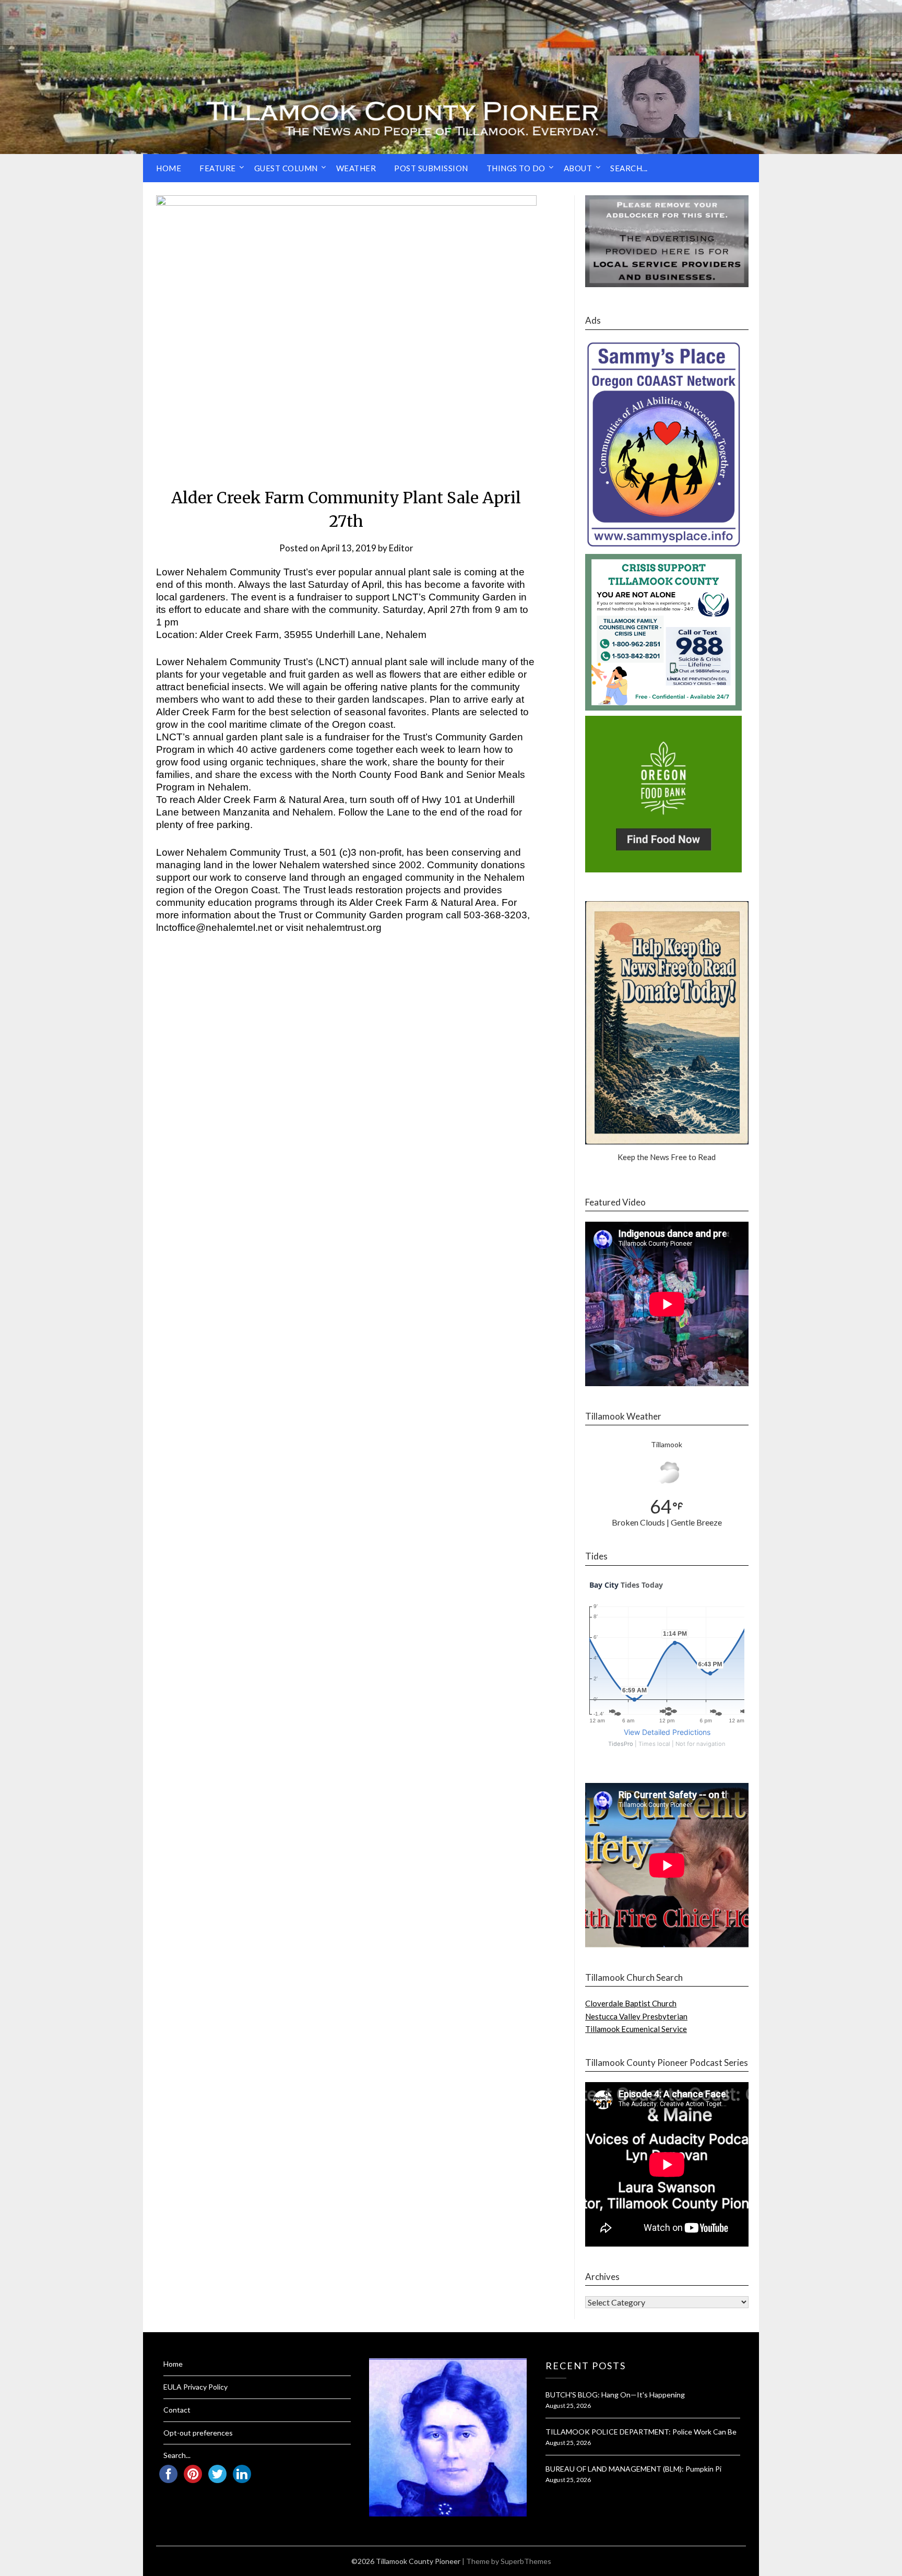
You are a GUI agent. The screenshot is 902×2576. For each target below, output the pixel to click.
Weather (356, 168)
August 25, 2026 (568, 2406)
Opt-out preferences (198, 2433)
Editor (401, 548)
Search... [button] (629, 168)
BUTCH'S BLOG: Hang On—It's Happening (615, 2395)
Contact (177, 2410)
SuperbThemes (526, 2561)
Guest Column (286, 168)
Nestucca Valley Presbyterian (636, 2016)
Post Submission (431, 168)
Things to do (516, 168)
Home (169, 168)
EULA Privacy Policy (195, 2387)
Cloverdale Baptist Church (631, 2003)
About (578, 168)
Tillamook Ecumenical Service (636, 2029)
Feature (218, 168)
